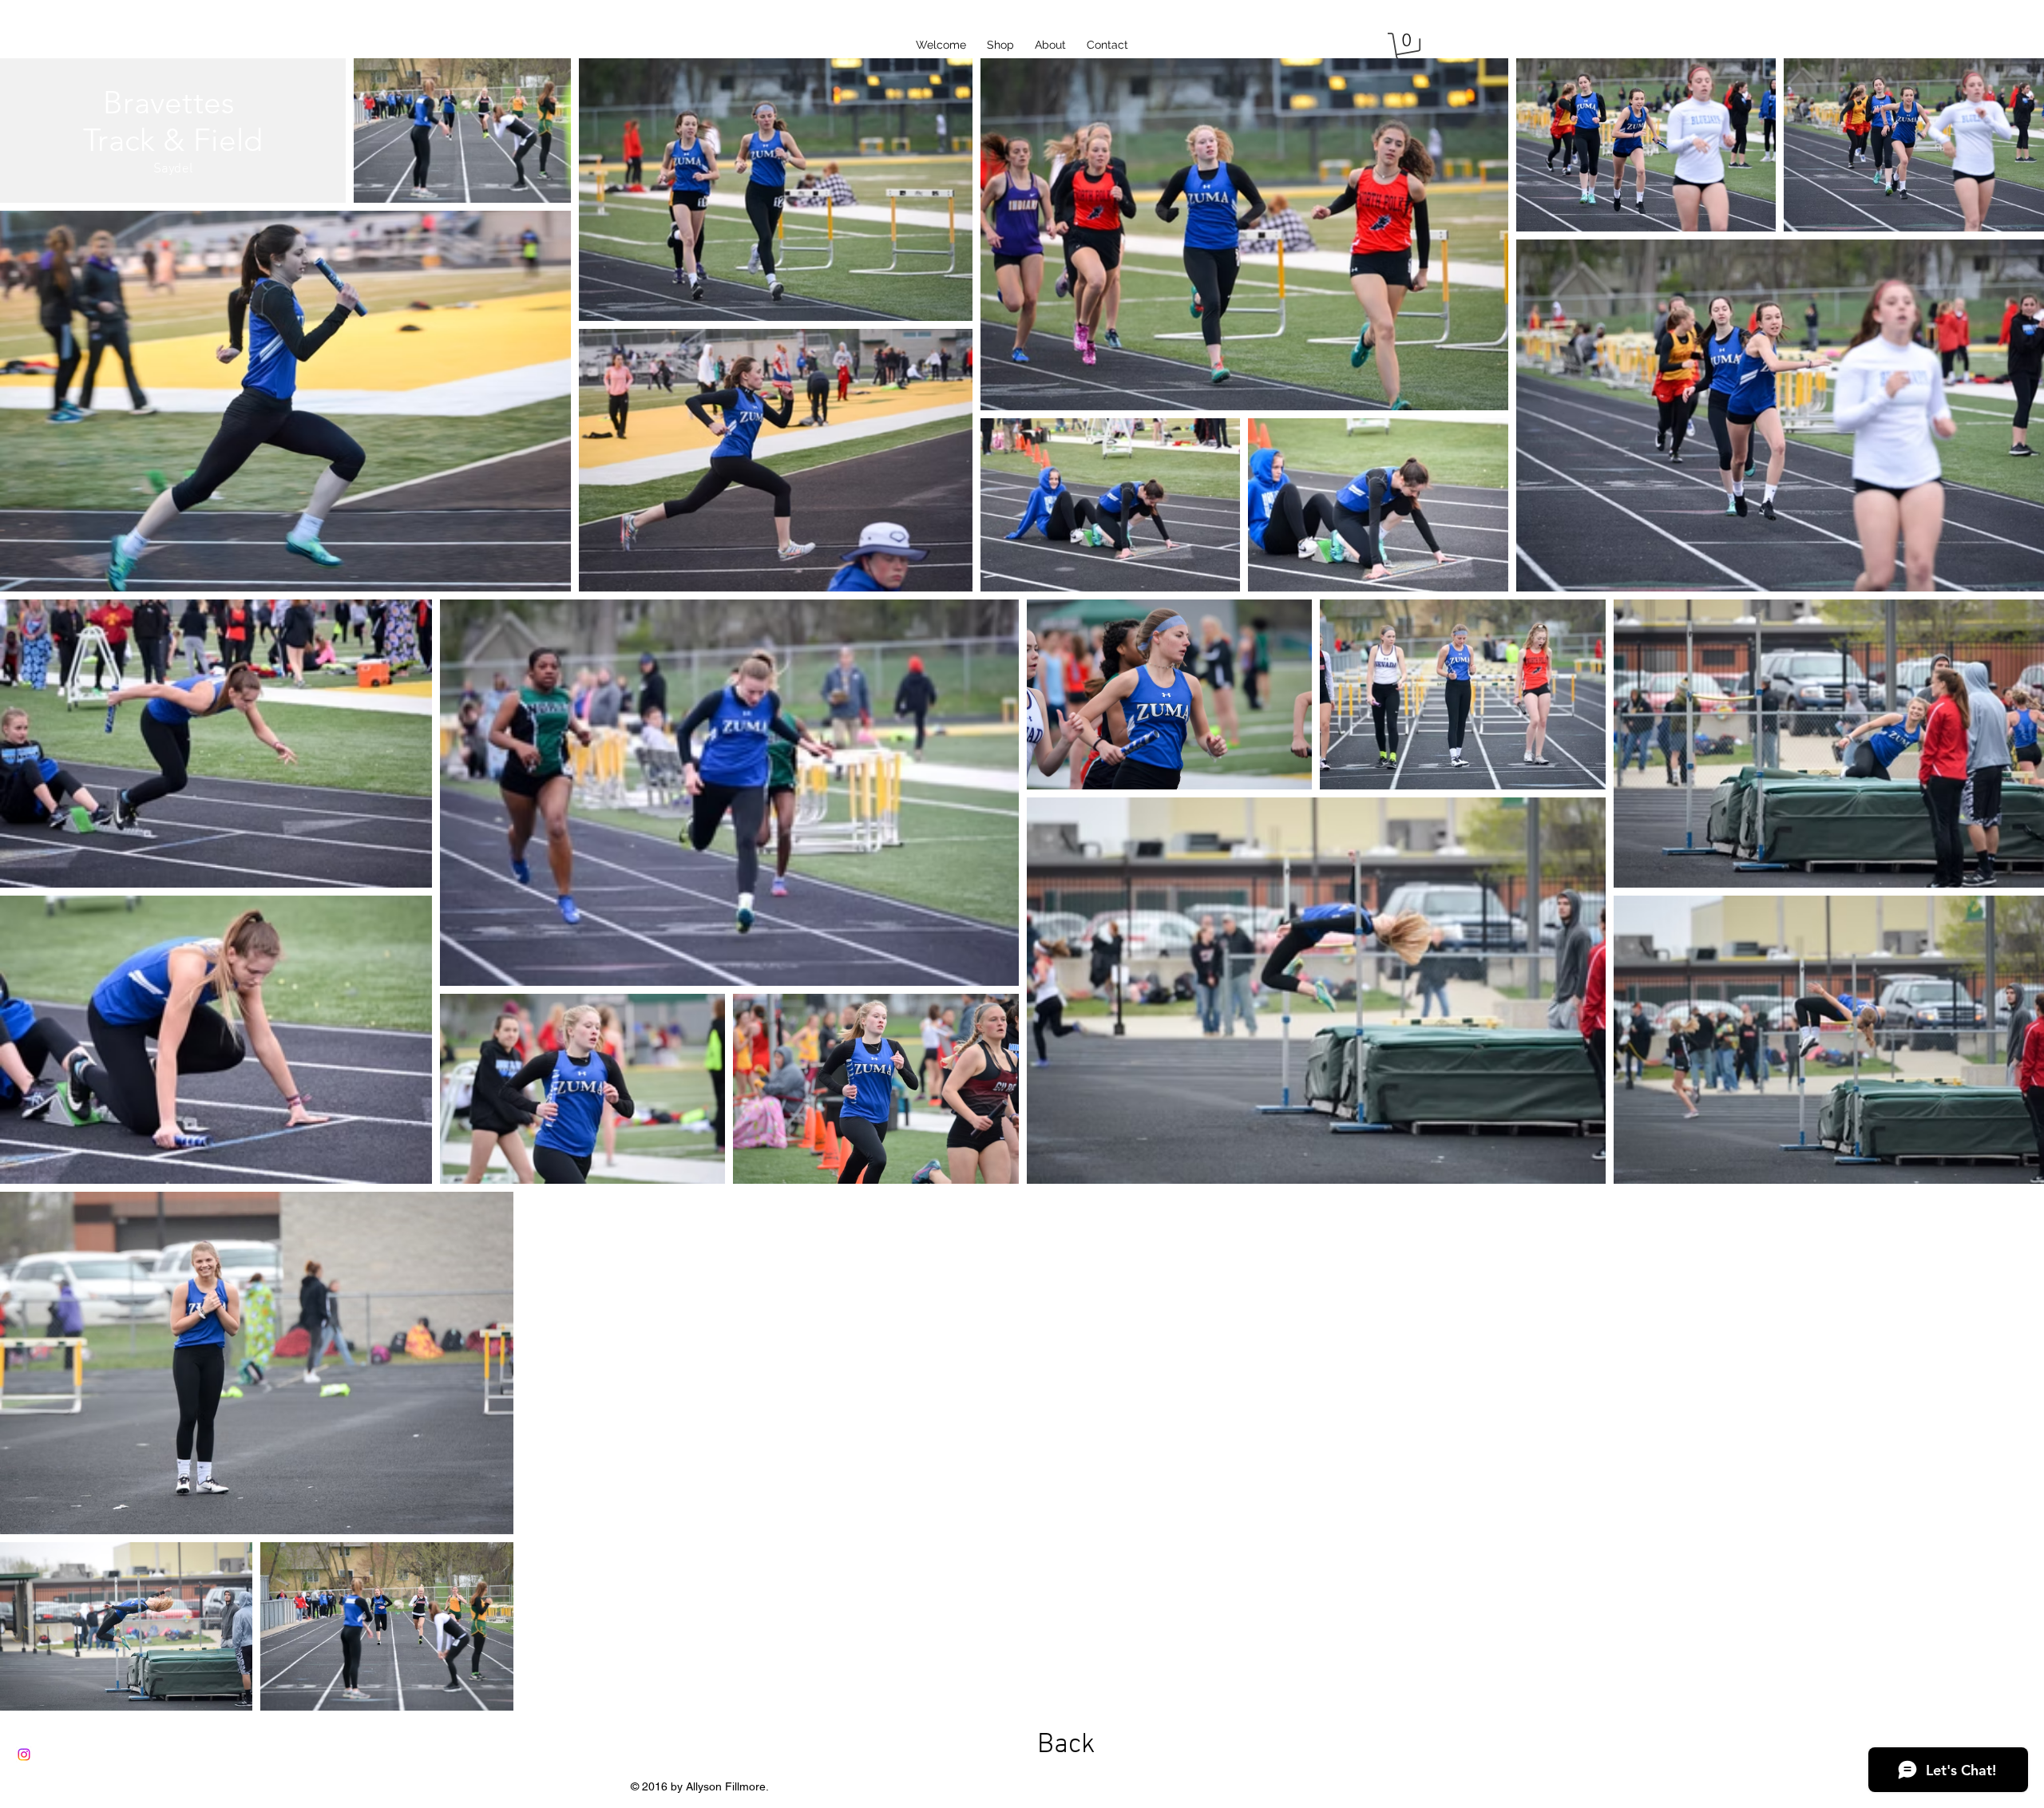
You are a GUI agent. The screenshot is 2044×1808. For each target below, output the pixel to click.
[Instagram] (24, 1755)
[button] (1407, 49)
